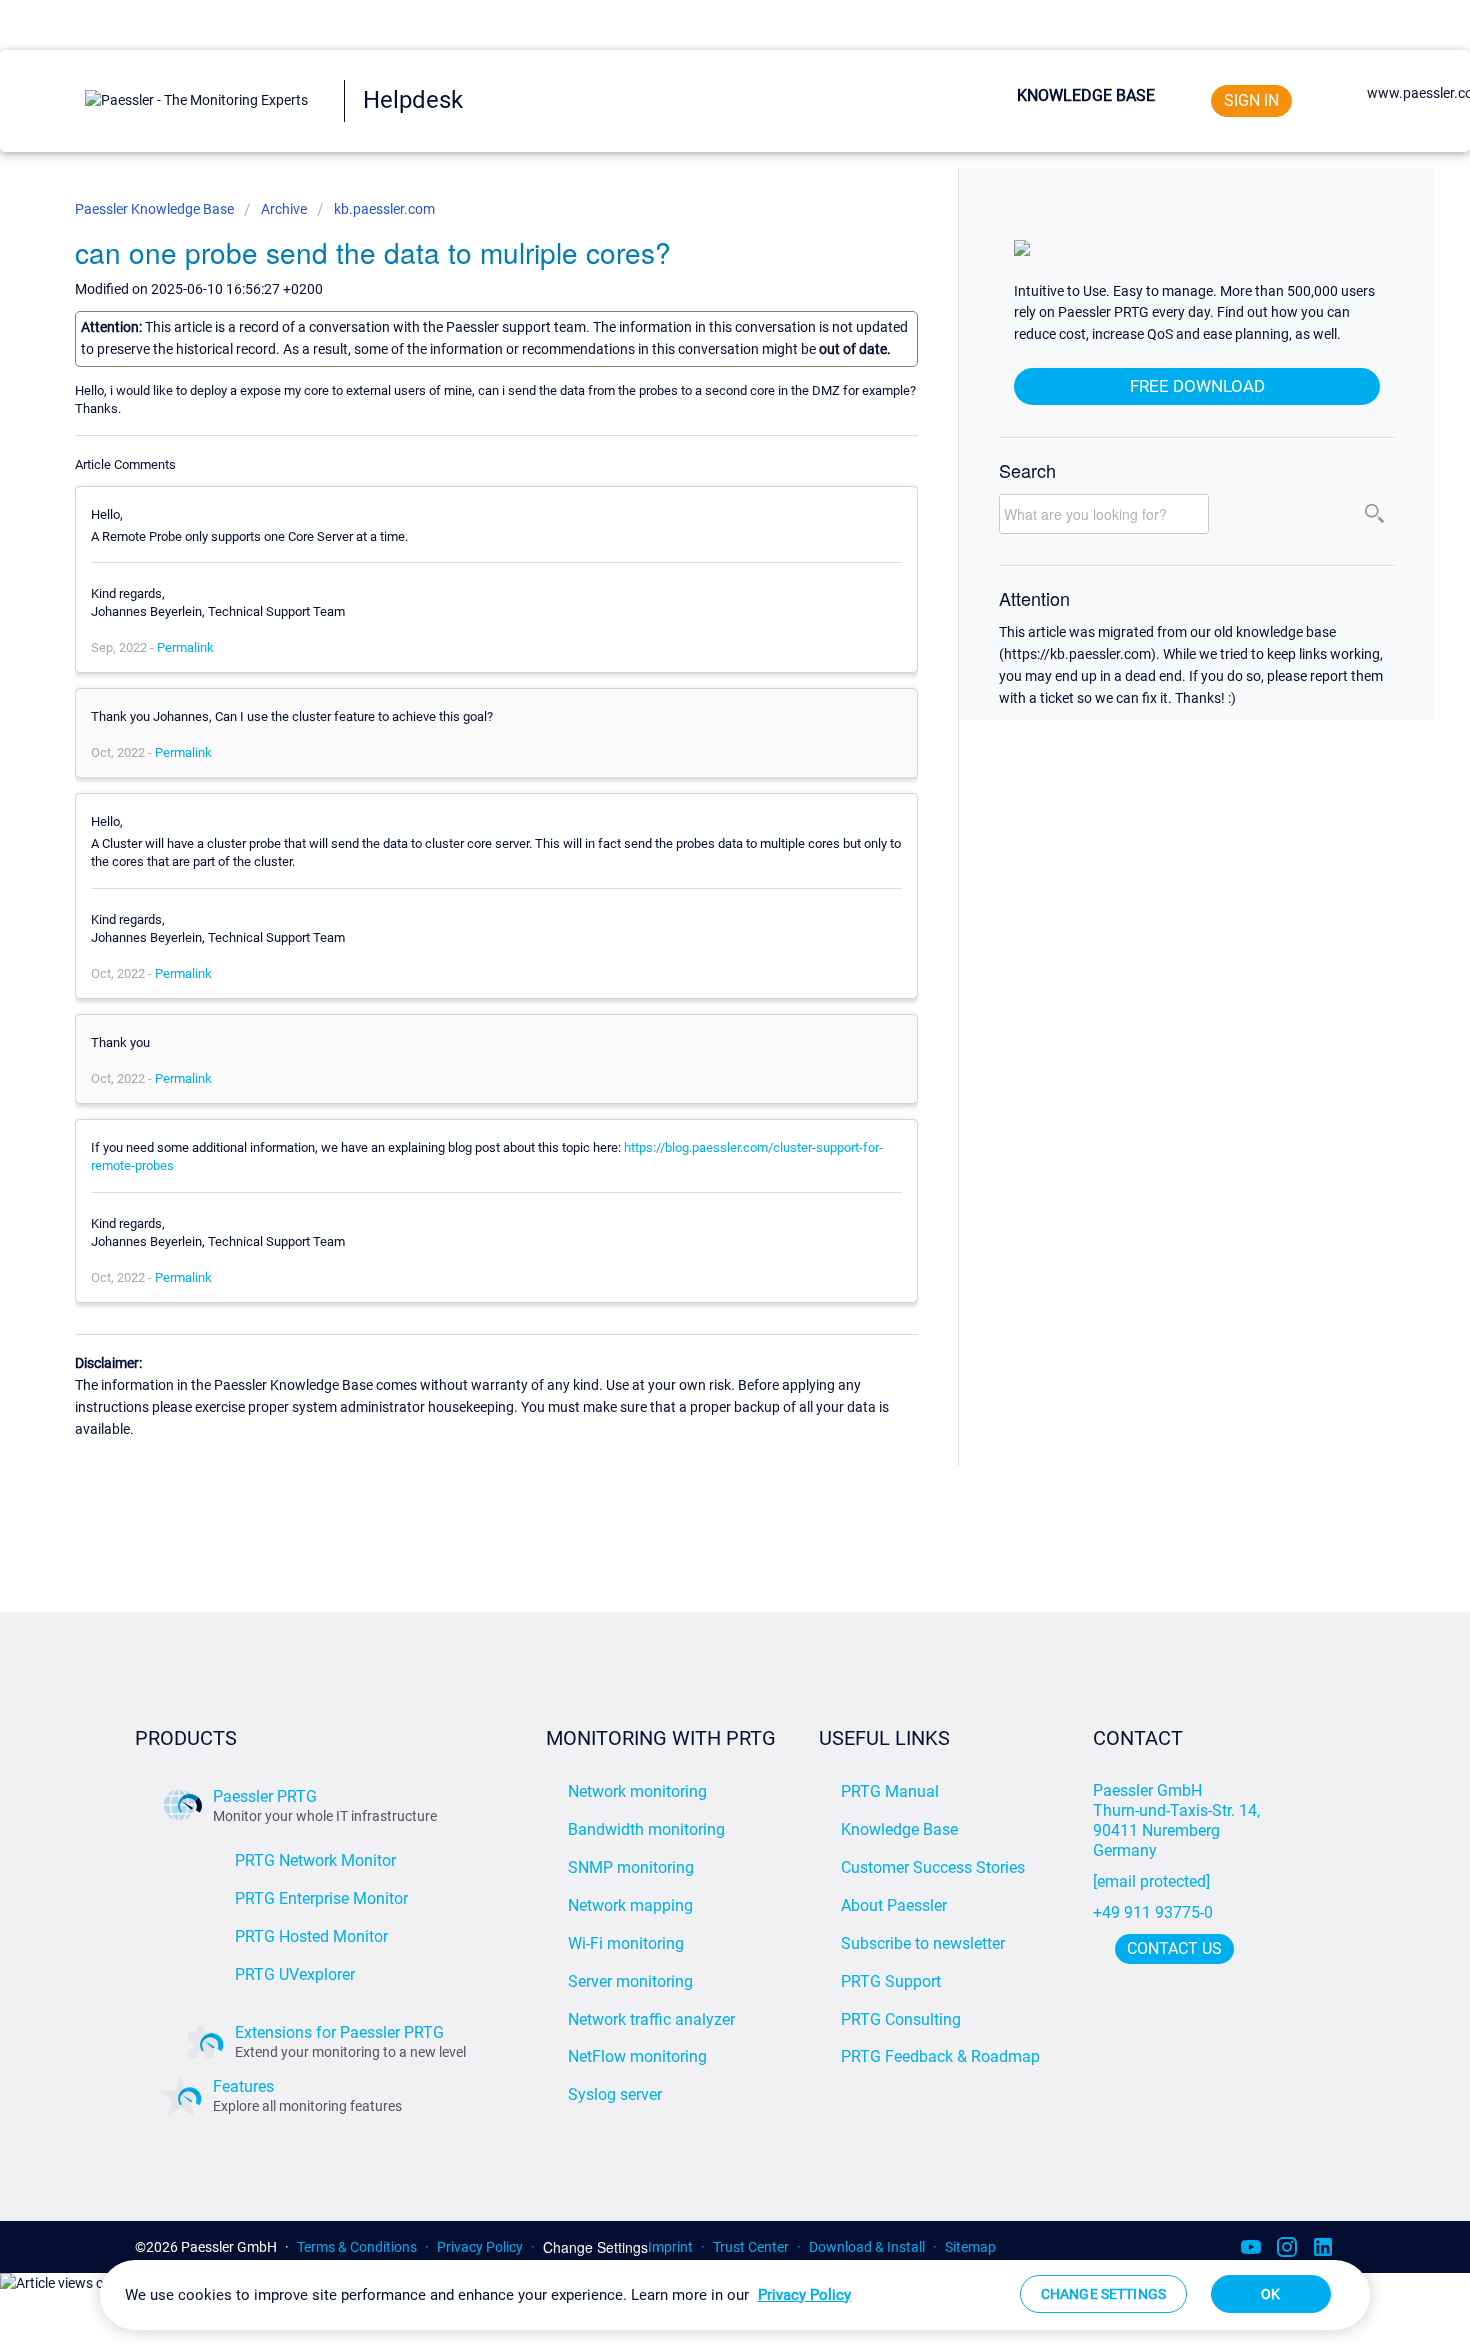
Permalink (185, 647)
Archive (284, 209)
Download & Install (867, 2247)
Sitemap (970, 2247)
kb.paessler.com (384, 209)
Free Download (1197, 386)
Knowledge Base (1086, 95)
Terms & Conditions (357, 2247)
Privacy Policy (480, 2247)
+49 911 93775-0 (1153, 1912)
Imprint (670, 2247)
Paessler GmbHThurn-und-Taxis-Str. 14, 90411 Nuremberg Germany (1178, 1820)
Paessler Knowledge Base (156, 209)
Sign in (1251, 100)
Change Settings (595, 2247)
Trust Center (751, 2247)
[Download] (698, 934)
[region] (735, 2295)
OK (1270, 2294)
